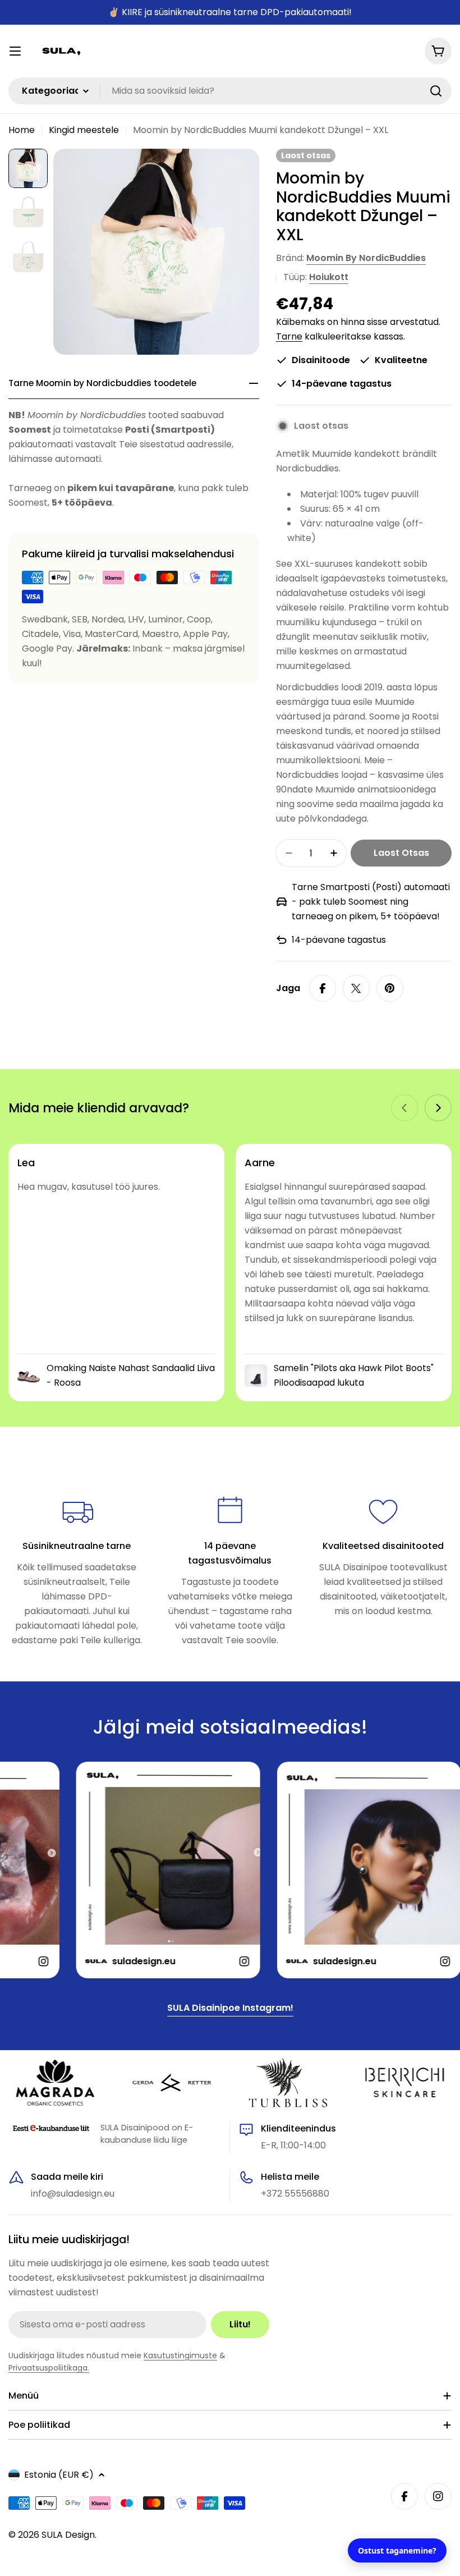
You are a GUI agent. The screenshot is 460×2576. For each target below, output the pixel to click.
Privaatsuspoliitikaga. (49, 2368)
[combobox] (230, 91)
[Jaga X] (356, 988)
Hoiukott (329, 277)
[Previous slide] (404, 1108)
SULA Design (68, 2535)
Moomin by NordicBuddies (366, 258)
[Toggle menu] (15, 51)
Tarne (289, 336)
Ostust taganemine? (397, 2550)
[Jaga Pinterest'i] (390, 988)
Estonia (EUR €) (59, 2475)
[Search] (436, 91)
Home (22, 130)
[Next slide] (438, 1108)
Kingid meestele (84, 130)
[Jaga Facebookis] (323, 988)
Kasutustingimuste (180, 2355)
